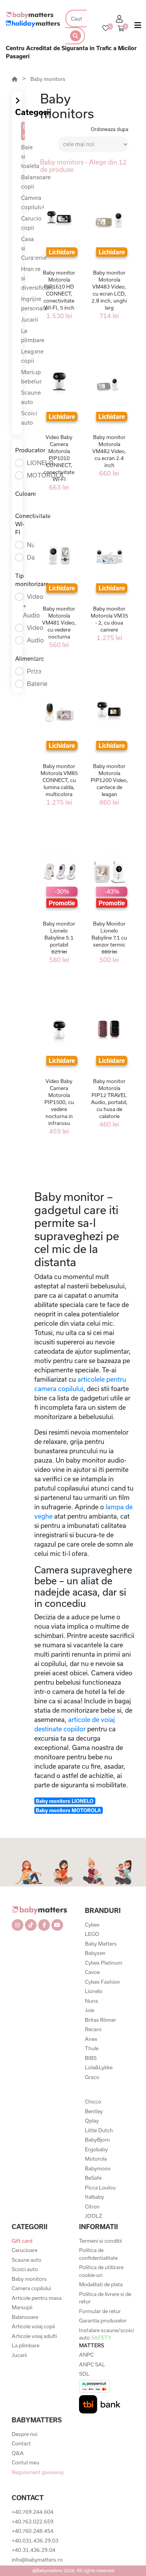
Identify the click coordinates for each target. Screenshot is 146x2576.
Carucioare (25, 2250)
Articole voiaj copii (33, 2326)
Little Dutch (99, 2130)
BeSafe (93, 2178)
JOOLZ (93, 2216)
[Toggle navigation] (138, 27)
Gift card (22, 2241)
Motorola (96, 2159)
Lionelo (94, 1991)
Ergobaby (96, 2149)
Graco (92, 2077)
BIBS (91, 2058)
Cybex (92, 1925)
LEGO (92, 1934)
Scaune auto (26, 2260)
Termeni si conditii (100, 2241)
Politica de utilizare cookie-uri (101, 2271)
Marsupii (22, 2307)
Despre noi (25, 2434)
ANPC (86, 2355)
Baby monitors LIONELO (65, 1801)
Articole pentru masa (37, 2298)
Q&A (18, 2453)
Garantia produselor (103, 2320)
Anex (91, 2039)
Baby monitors (48, 79)
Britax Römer (100, 2020)
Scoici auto (25, 2269)
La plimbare (26, 2345)
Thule (92, 2048)
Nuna (91, 2001)
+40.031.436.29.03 (35, 2541)
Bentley (94, 2111)
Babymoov (98, 2168)
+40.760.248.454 (33, 2531)
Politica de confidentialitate (98, 2254)
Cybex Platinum (104, 1963)
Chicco (93, 2102)
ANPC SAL (92, 2364)
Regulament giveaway (38, 2472)
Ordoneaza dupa (110, 129)
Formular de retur (100, 2311)
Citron (92, 2207)
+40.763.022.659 (33, 2522)
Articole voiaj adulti (34, 2336)
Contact (21, 2443)
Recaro (93, 2029)
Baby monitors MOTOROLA (68, 1810)
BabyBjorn (97, 2140)
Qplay (92, 2121)
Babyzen (95, 1953)
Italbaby (94, 2197)
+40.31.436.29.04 (33, 2550)
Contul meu (26, 2462)
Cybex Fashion (102, 1982)
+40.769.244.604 (33, 2512)
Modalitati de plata (101, 2284)
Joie (90, 2010)
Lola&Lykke (99, 2067)
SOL (84, 2374)
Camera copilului (31, 2288)
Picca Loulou (100, 2187)
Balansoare (25, 2317)
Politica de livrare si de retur (105, 2298)
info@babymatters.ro (37, 2560)
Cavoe (92, 1972)
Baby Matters (101, 1944)
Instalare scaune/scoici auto (106, 2338)
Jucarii (19, 2355)
